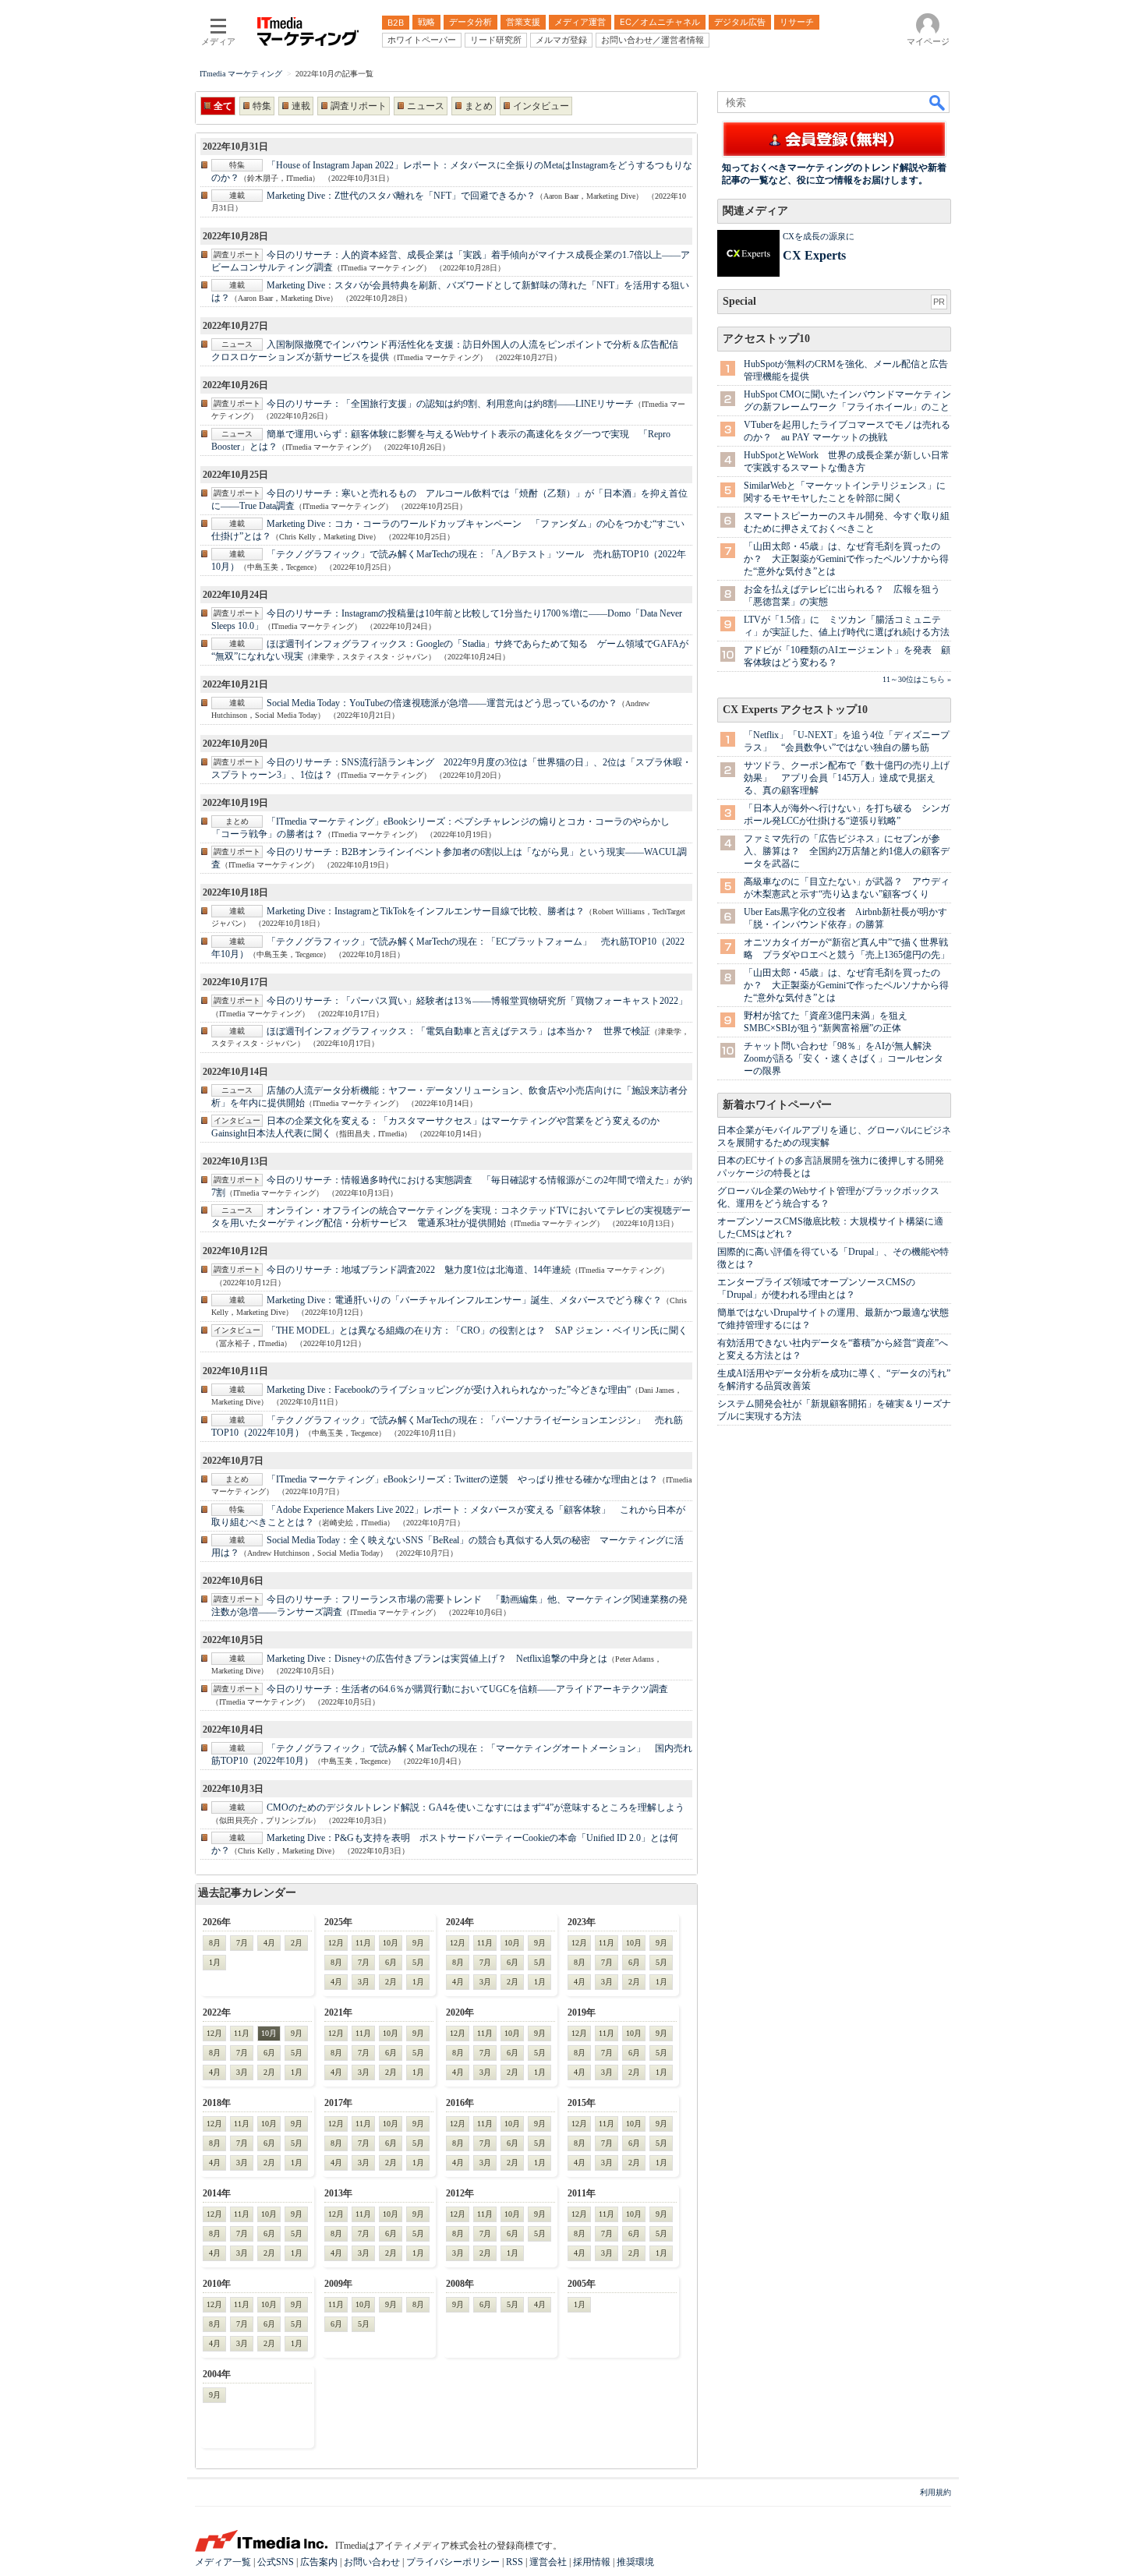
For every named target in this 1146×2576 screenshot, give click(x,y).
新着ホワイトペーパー (777, 1105)
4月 (269, 1943)
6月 (391, 1962)
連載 (301, 106)
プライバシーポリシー (453, 2562)
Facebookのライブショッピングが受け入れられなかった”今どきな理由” (449, 1390)
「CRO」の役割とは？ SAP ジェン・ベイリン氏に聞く (477, 1330)
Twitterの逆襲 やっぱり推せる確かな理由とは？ (462, 1479)
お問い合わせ (372, 2562)
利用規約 (936, 2492)
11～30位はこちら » (917, 679)
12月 (336, 1943)
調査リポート (359, 106)
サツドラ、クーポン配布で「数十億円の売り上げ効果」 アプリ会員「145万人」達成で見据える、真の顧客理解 (847, 778)
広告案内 (319, 2562)
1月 (215, 1962)
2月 (297, 1943)
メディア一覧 (223, 2562)
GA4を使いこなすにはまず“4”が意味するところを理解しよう (476, 1807)
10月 (391, 1943)
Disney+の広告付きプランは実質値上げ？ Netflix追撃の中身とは (437, 1659)
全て (223, 106)
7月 (242, 1943)
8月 (215, 1943)
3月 (364, 1982)
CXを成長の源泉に (819, 236)
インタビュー (541, 106)
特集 (262, 106)
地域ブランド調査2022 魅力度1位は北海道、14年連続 (419, 1270)
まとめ (479, 106)
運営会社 (548, 2562)
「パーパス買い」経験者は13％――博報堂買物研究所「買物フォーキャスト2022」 (477, 1001)
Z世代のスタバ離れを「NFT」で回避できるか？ (401, 196)
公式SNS (276, 2562)
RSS (515, 2562)
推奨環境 (635, 2562)
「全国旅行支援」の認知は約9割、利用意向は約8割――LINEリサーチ (450, 404)
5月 (418, 1962)
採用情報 (592, 2562)
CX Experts (814, 255)
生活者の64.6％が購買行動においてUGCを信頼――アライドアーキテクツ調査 (467, 1689)
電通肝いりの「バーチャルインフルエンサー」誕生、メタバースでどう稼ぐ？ (464, 1300)
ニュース (426, 106)
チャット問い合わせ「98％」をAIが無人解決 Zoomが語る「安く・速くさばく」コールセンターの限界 (844, 1058)
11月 (363, 1943)
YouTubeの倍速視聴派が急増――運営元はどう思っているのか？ (442, 703)
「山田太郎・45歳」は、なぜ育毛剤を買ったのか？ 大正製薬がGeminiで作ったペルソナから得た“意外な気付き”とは (846, 559)
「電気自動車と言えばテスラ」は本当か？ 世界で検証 (458, 1031)
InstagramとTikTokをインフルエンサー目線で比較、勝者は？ (426, 911)
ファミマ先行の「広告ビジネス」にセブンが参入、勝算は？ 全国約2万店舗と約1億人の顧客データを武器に (847, 851)
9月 (418, 1943)
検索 (938, 102)
